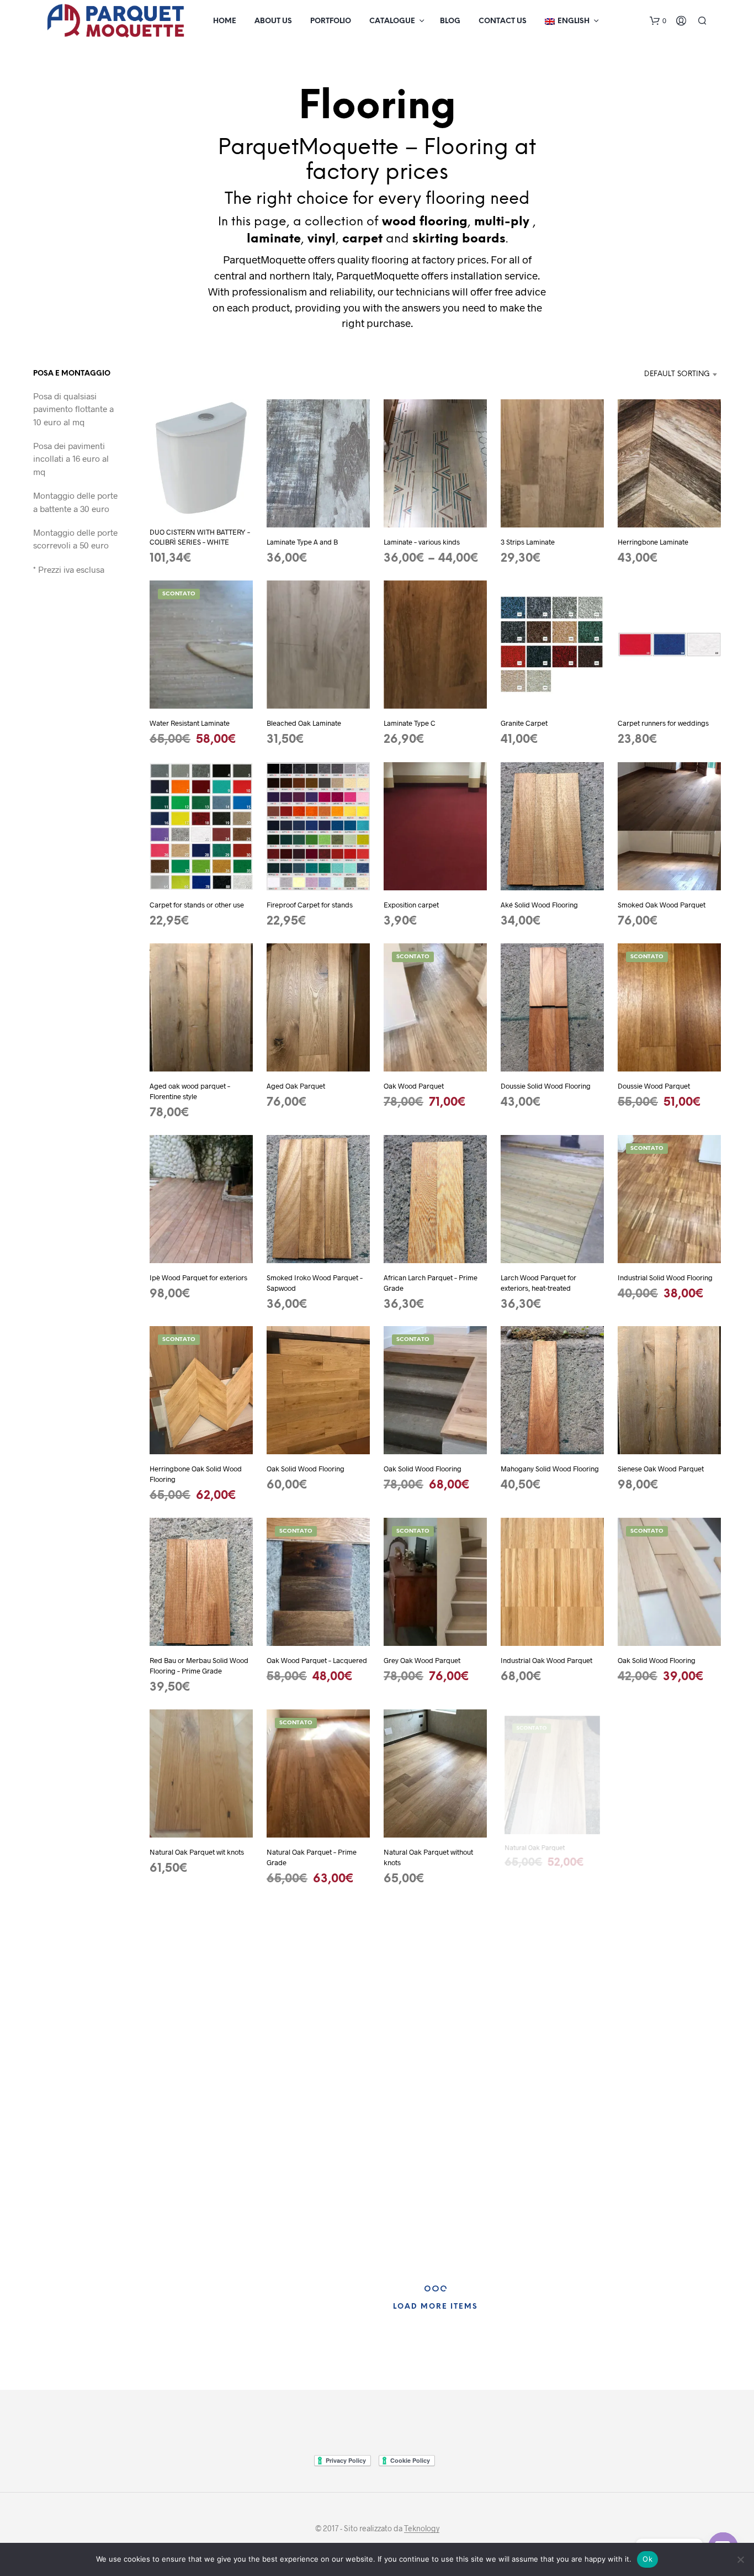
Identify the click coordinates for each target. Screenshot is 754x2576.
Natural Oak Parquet (533, 1852)
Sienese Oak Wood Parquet (661, 1469)
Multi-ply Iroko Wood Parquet (664, 2235)
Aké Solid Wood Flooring (539, 905)
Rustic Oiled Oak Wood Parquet (199, 2044)
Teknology (422, 2529)
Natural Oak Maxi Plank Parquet (551, 2235)
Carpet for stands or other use (197, 905)
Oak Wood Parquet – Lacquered (317, 1660)
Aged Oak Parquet (296, 1086)
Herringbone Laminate (653, 542)
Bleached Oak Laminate (304, 724)
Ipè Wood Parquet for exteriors (198, 1278)
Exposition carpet (411, 905)
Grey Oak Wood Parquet (422, 1660)
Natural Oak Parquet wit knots (197, 1852)
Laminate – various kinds (422, 542)
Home (225, 21)
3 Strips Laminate (528, 542)
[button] (658, 21)
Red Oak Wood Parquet (421, 2044)
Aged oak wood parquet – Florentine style (190, 1091)
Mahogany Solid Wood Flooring (550, 1469)
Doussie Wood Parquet (654, 1086)
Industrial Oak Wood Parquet (546, 1660)
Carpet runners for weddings (663, 724)
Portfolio (331, 21)
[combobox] (665, 374)
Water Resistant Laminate (190, 724)
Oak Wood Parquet (414, 1086)
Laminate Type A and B (302, 542)
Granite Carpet (524, 724)
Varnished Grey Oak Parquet (545, 2044)
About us (273, 21)
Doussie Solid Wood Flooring (546, 1086)
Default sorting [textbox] (677, 374)
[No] (740, 2559)
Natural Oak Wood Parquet (660, 1852)
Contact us (503, 21)
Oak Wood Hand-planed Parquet (318, 2044)
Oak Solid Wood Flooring (306, 1469)
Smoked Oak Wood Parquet (662, 905)
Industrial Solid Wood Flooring (665, 1278)
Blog (450, 21)
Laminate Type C (410, 724)
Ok (647, 2559)
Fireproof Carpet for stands (310, 905)
